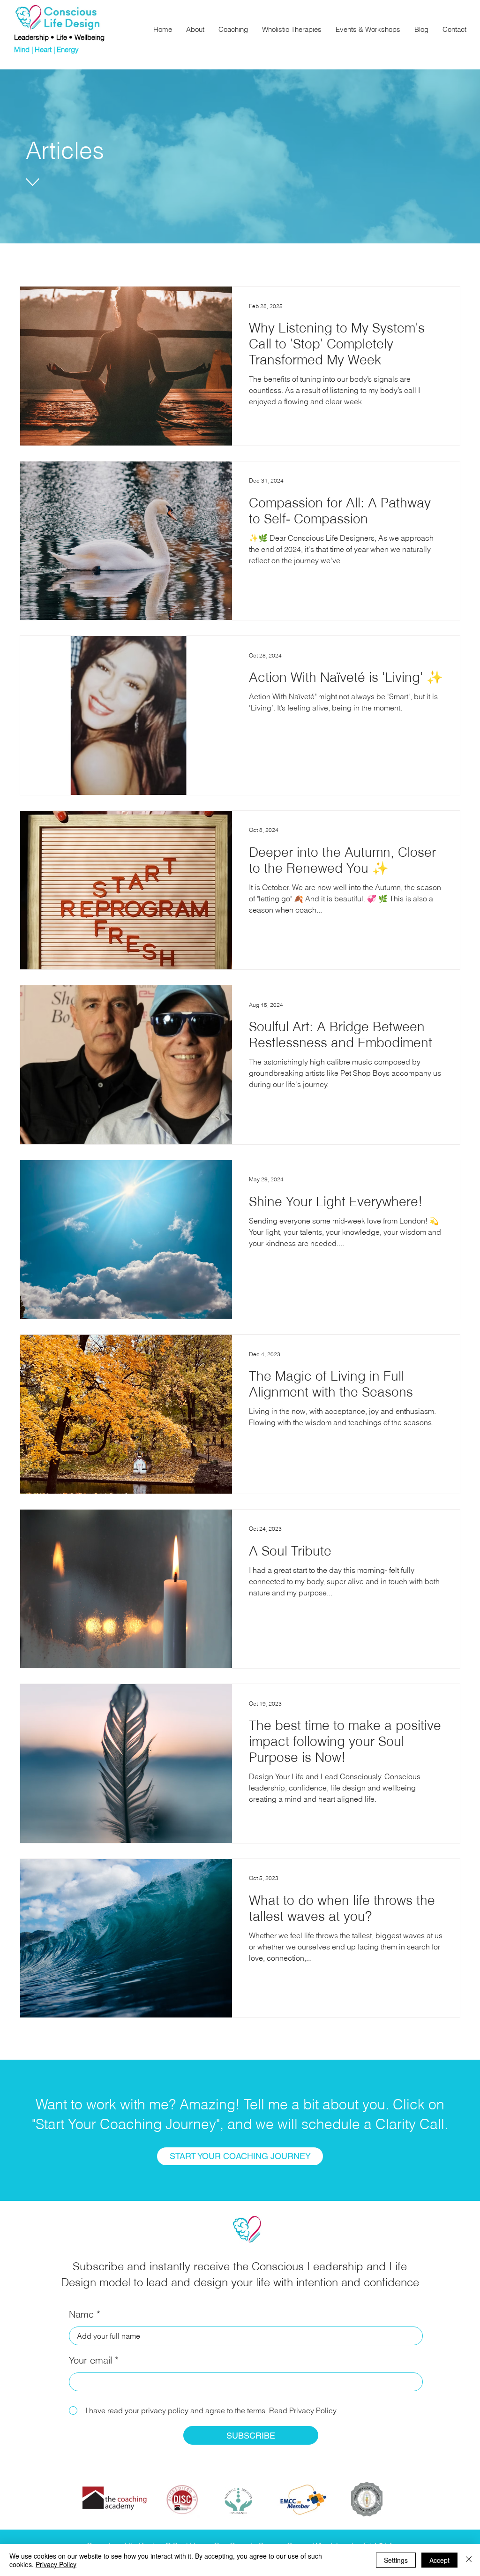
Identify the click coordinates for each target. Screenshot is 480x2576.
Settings (396, 2560)
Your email (90, 2360)
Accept (439, 2560)
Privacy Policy (56, 2564)
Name (81, 2314)
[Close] (469, 2560)
